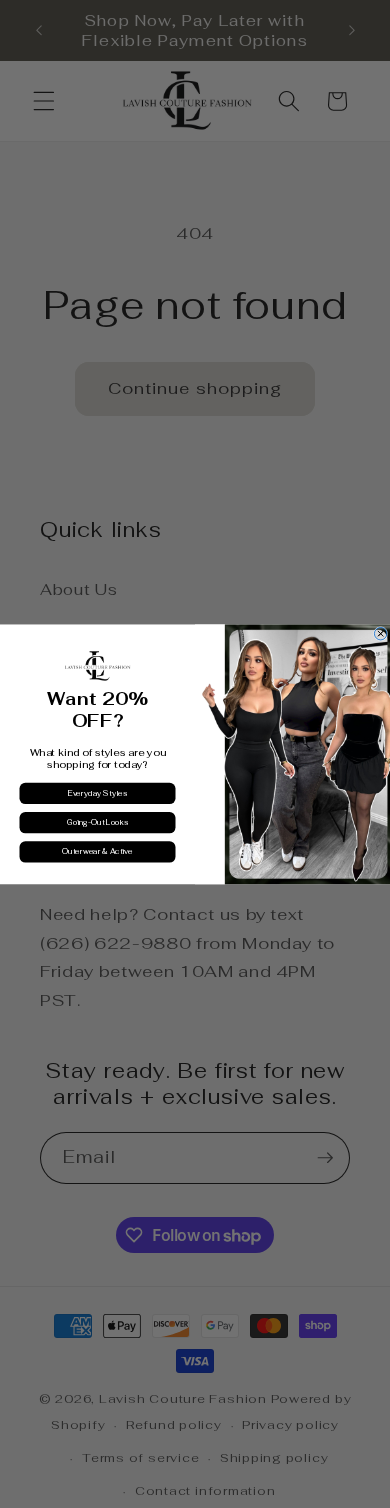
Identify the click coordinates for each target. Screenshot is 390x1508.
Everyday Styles (97, 792)
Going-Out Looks (98, 822)
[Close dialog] (380, 633)
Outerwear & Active (97, 851)
